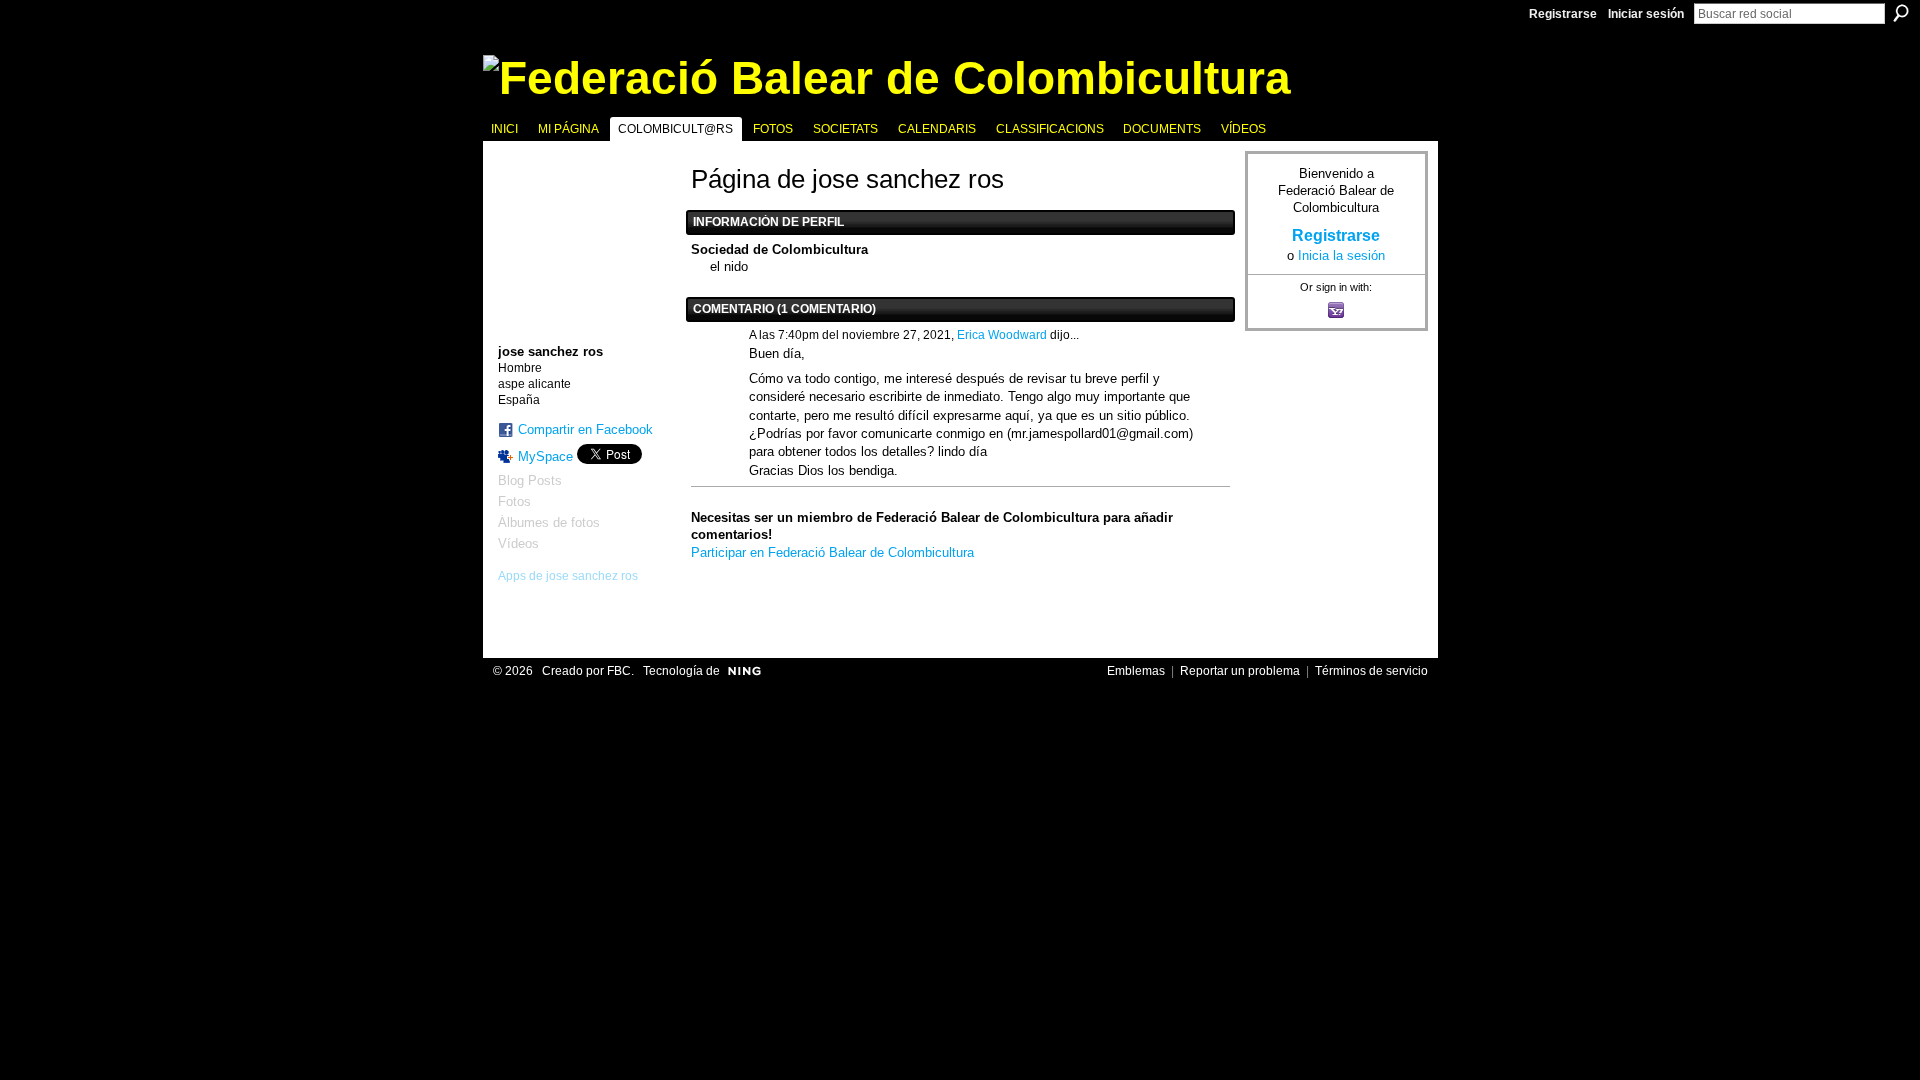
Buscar (1901, 13)
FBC (619, 671)
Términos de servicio (1371, 671)
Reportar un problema (1240, 671)
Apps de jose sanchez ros (568, 576)
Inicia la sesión (1341, 255)
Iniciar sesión (1646, 14)
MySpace (545, 456)
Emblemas (1136, 671)
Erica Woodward (1002, 335)
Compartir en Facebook (585, 429)
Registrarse (1563, 14)
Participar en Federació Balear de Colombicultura (832, 552)
